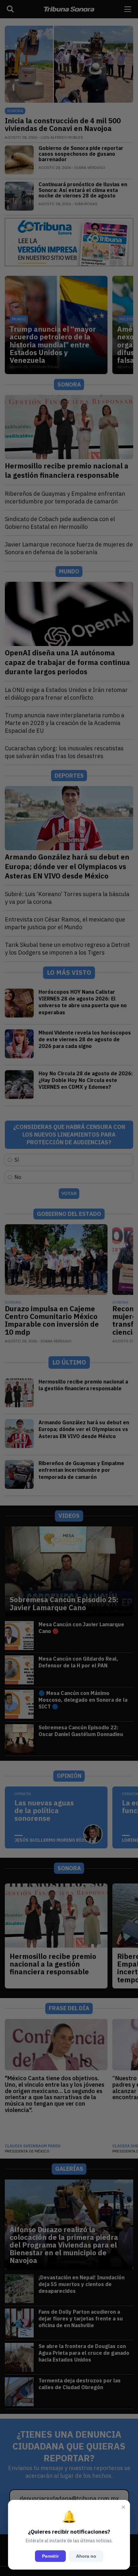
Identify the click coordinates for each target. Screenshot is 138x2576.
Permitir (50, 2556)
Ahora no (86, 2556)
